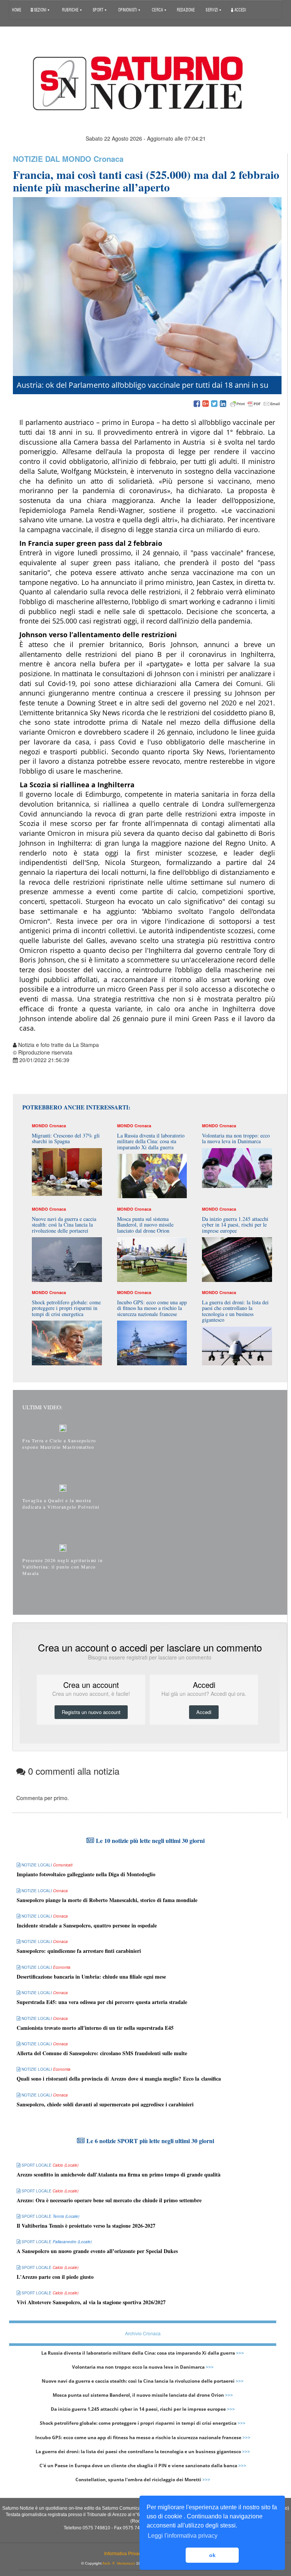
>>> (240, 2353)
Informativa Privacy (124, 2554)
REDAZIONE (186, 9)
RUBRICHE (71, 9)
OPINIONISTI (128, 9)
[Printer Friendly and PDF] (255, 404)
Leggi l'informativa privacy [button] (183, 2536)
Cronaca (109, 159)
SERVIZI (212, 9)
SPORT (99, 9)
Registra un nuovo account (91, 1712)
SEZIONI (40, 9)
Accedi (240, 9)
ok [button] (212, 2555)
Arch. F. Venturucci (119, 2563)
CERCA (158, 9)
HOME (17, 9)
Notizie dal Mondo (52, 159)
